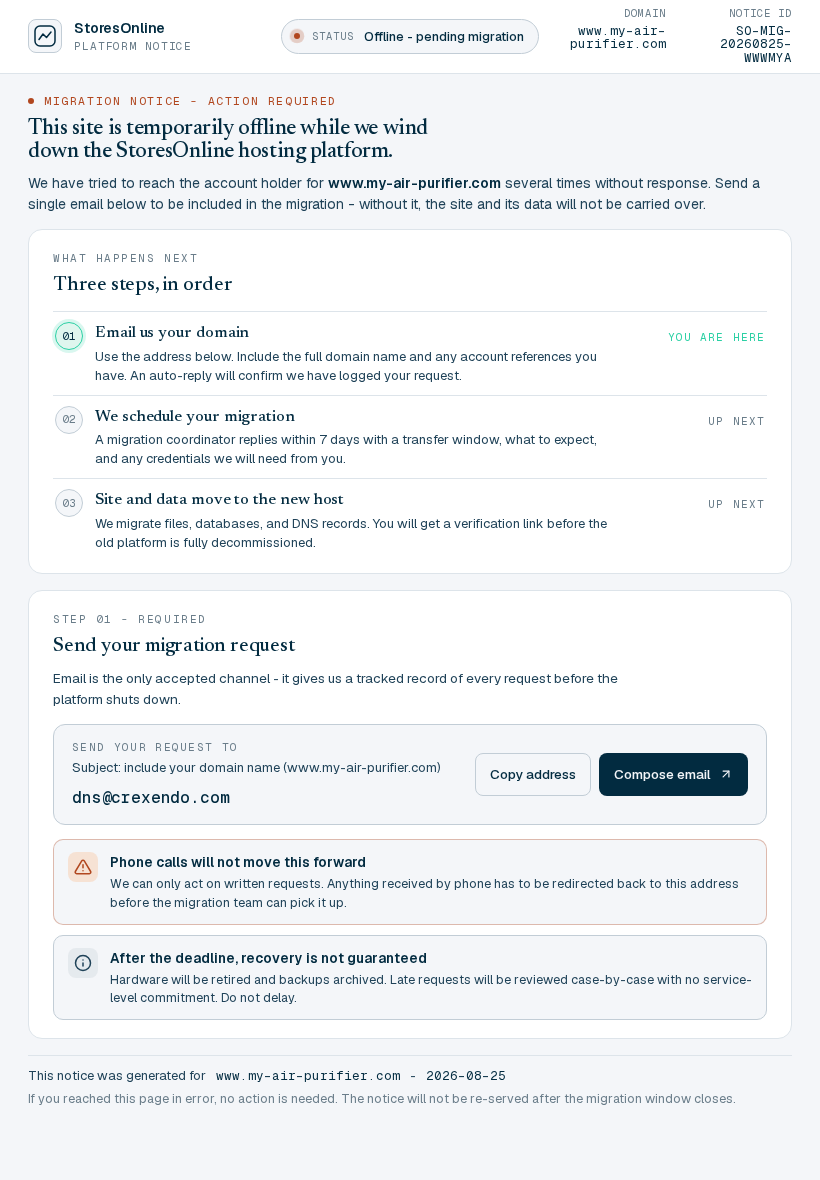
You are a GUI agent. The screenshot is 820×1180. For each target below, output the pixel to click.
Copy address (533, 774)
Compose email (662, 774)
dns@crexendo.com (150, 797)
